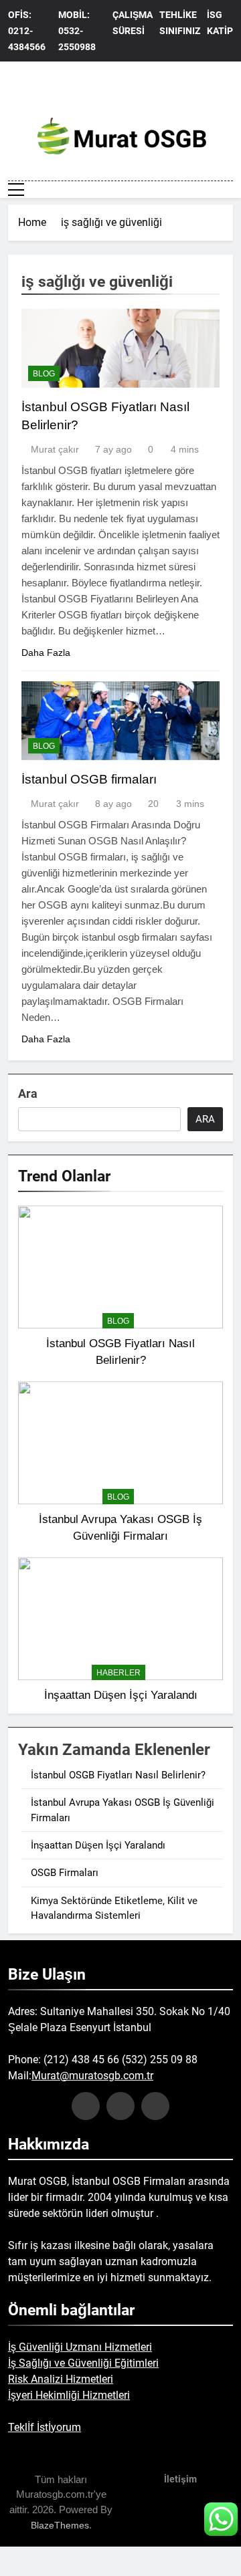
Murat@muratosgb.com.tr (92, 2076)
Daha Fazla (46, 653)
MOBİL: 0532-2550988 (77, 31)
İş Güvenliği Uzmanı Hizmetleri (80, 2347)
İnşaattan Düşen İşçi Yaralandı (121, 1695)
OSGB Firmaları (65, 1873)
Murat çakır (55, 449)
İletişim (180, 2479)
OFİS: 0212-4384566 (27, 31)
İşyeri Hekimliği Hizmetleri (69, 2395)
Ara (28, 1093)
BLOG (44, 374)
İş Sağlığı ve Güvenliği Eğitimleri (83, 2363)
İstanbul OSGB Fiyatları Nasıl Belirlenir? (118, 1775)
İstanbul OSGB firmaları (89, 779)
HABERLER (118, 1673)
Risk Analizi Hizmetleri (61, 2379)
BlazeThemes (60, 2525)
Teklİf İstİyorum (45, 2427)
